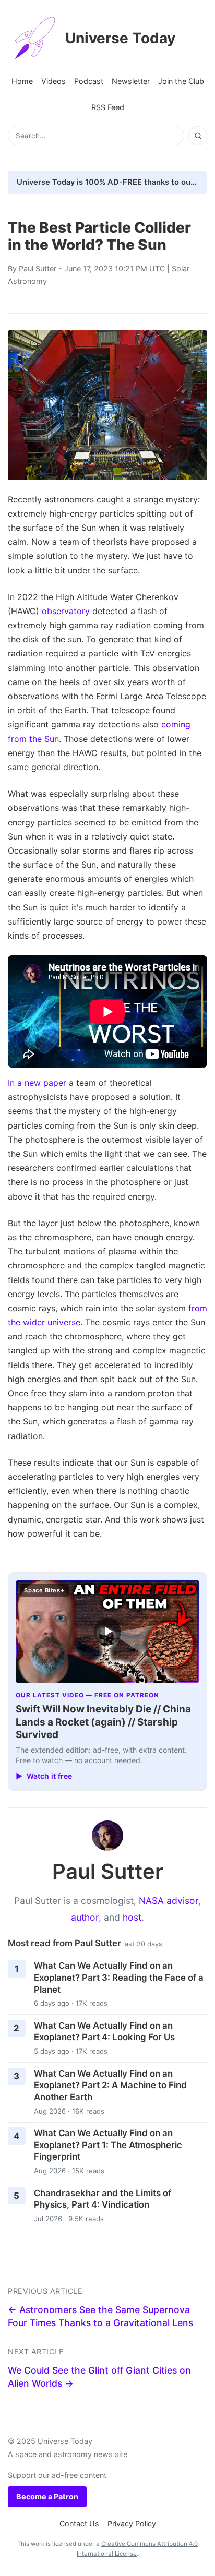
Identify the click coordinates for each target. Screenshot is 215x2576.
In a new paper (37, 1083)
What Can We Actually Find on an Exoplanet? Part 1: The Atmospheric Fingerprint (108, 2145)
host (132, 1917)
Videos (53, 81)
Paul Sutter (38, 268)
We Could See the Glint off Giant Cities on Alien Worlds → (99, 2377)
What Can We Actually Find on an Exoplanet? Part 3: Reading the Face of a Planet (119, 1977)
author (85, 1917)
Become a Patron (47, 2496)
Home (22, 81)
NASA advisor (169, 1901)
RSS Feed (108, 107)
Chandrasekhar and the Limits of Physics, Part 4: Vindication (103, 2199)
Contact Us (79, 2524)
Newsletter (131, 81)
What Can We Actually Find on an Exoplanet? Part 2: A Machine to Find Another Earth (110, 2085)
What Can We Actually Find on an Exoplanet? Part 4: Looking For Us (104, 2032)
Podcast (89, 81)
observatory (66, 611)
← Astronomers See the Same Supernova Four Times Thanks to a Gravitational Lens (100, 2316)
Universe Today (120, 38)
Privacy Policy (132, 2524)
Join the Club (181, 81)
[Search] (198, 136)
